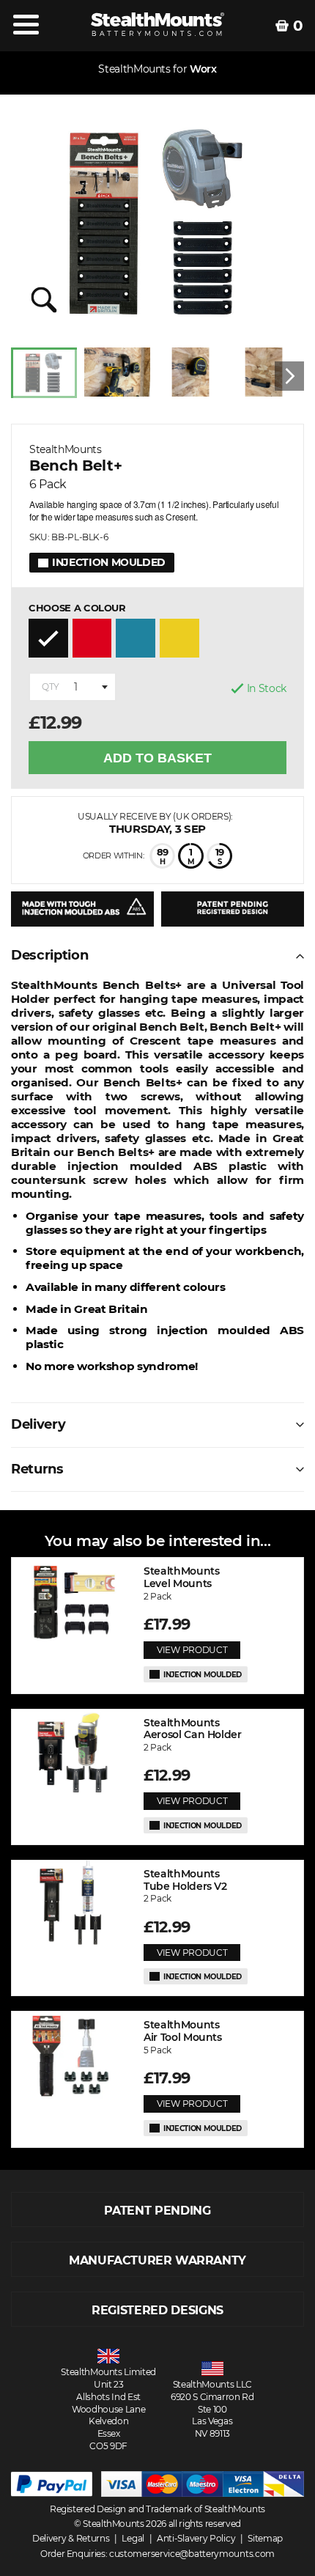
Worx (203, 69)
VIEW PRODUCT (192, 1650)
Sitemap (265, 2538)
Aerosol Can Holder (193, 1729)
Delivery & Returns (71, 2538)
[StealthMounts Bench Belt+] (157, 223)
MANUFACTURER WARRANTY (157, 2260)
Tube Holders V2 (185, 1880)
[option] (48, 376)
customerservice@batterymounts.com (192, 2554)
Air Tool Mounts (183, 2031)
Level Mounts (181, 1578)
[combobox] (73, 687)
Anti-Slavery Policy (196, 2538)
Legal (133, 2538)
